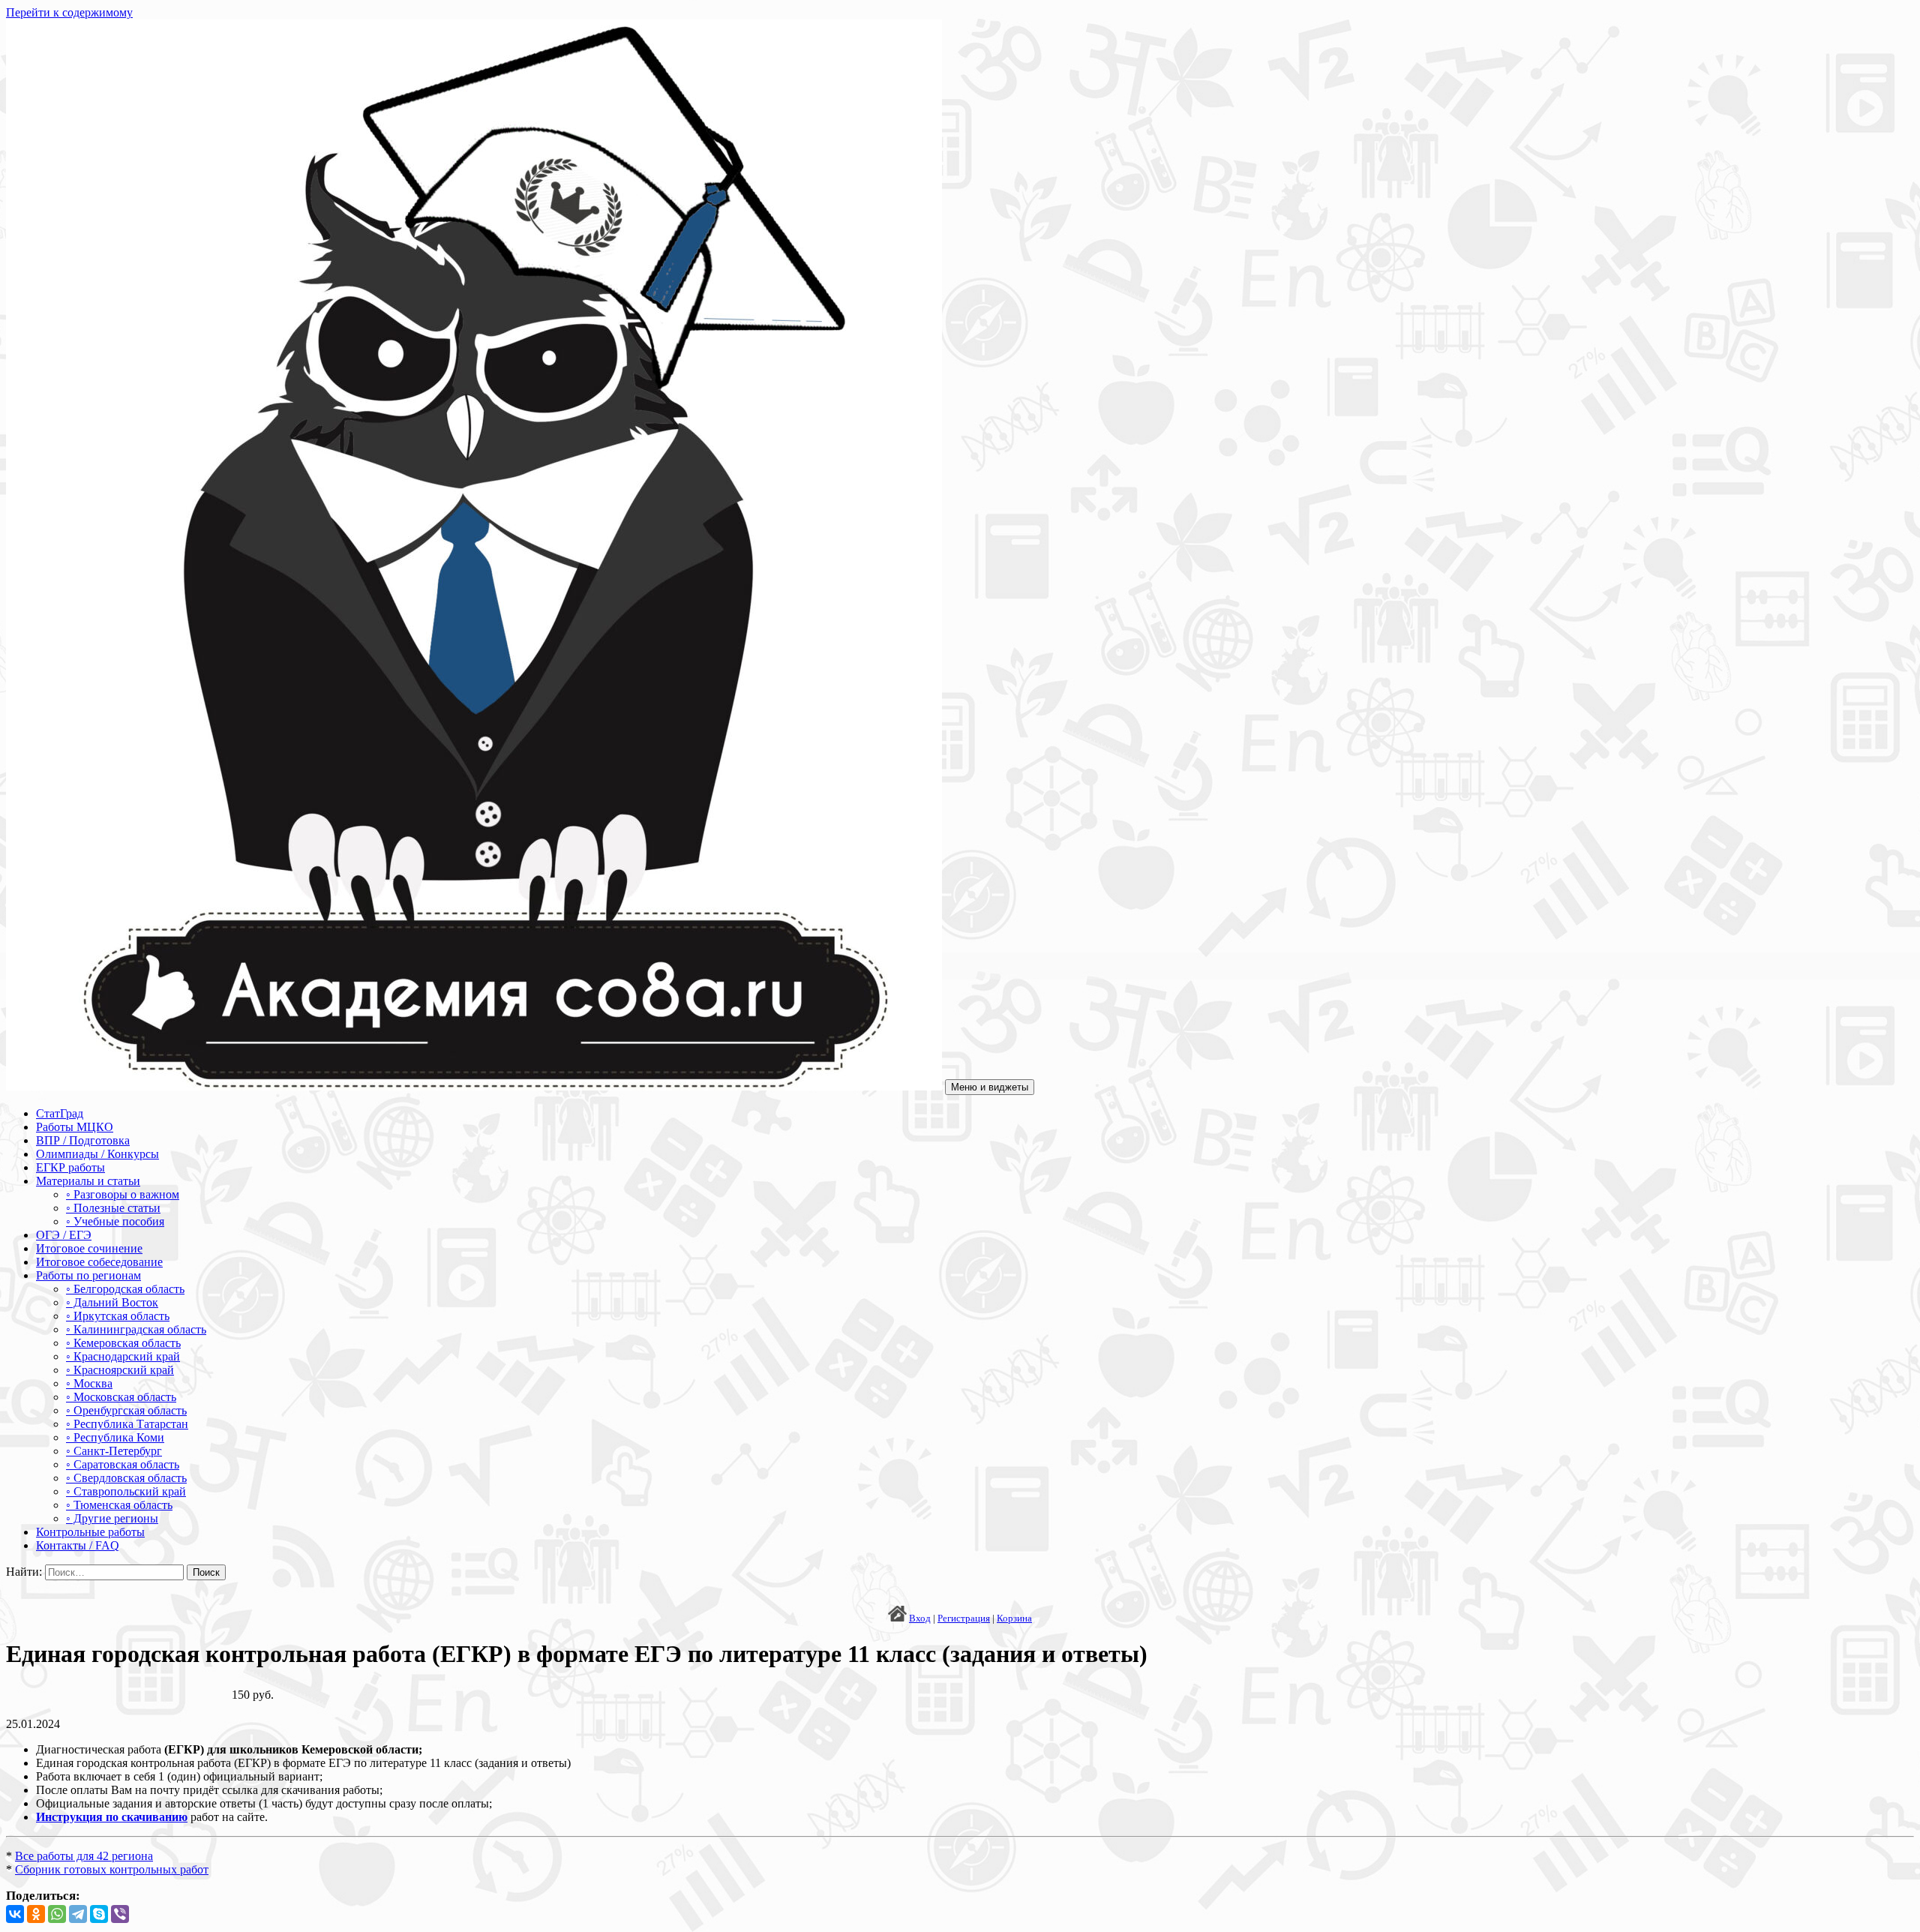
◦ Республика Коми (115, 1437)
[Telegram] (78, 1914)
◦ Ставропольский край (126, 1491)
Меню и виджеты (990, 1087)
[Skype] (99, 1914)
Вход (920, 1618)
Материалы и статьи (88, 1181)
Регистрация (964, 1618)
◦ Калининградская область (136, 1329)
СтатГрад (60, 1113)
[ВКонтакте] (15, 1914)
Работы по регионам (88, 1275)
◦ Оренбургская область (126, 1410)
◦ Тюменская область (119, 1505)
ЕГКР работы (70, 1167)
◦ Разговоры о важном (123, 1194)
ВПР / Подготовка (83, 1140)
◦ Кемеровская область (123, 1343)
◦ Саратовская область (123, 1464)
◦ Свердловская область (126, 1478)
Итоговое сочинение (89, 1248)
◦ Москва (89, 1383)
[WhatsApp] (57, 1914)
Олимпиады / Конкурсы (97, 1154)
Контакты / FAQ (78, 1545)
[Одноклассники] (36, 1914)
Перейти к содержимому (69, 12)
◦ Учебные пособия (115, 1221)
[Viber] (120, 1914)
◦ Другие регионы (112, 1518)
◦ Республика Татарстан (127, 1424)
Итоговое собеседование (99, 1262)
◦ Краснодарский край (123, 1356)
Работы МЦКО (75, 1127)
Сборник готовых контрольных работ (112, 1869)
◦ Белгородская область (125, 1289)
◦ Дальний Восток (112, 1302)
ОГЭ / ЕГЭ (64, 1235)
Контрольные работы (90, 1532)
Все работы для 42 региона (84, 1856)
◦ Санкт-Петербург (114, 1451)
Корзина (1014, 1618)
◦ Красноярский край (120, 1370)
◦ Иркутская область (118, 1316)
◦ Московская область (121, 1397)
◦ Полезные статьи (113, 1208)
